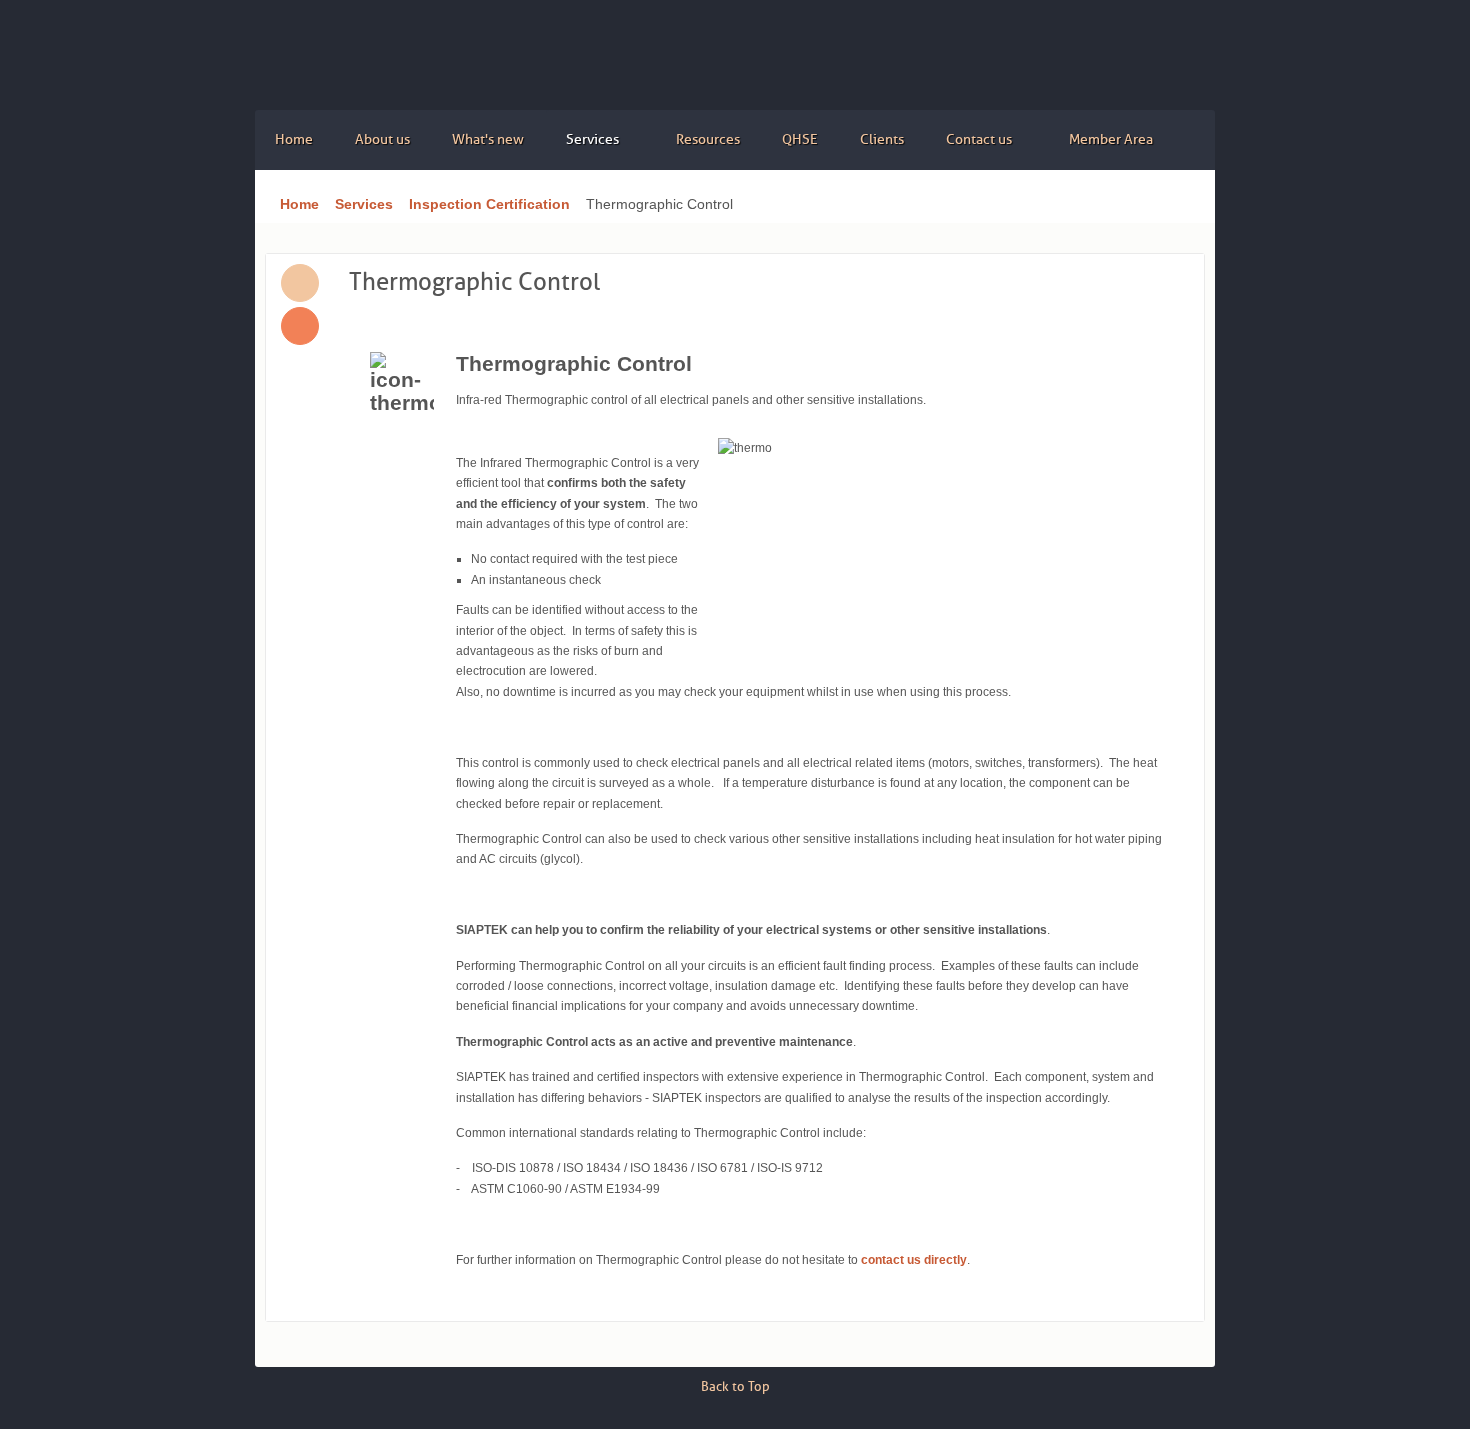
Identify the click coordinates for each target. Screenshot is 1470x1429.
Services (364, 204)
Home (299, 204)
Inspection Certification (489, 204)
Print (300, 283)
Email (300, 326)
